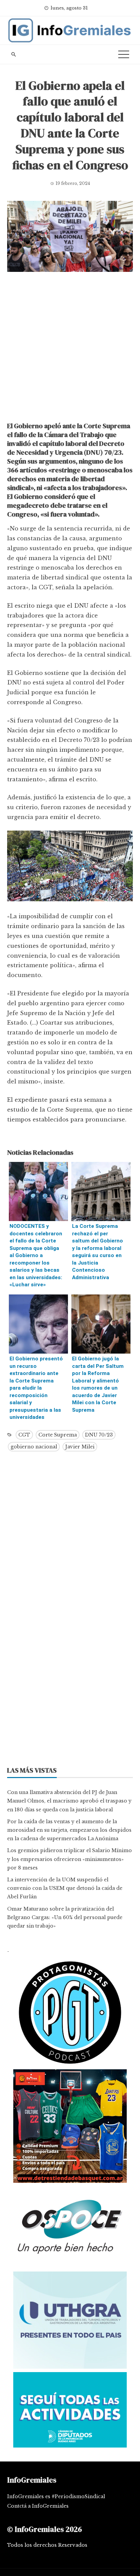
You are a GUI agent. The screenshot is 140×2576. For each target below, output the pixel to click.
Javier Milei (80, 1447)
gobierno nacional (34, 1447)
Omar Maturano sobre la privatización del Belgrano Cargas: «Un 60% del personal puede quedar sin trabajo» (65, 1917)
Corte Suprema (58, 1435)
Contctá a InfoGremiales (38, 2506)
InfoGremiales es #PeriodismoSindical (56, 2496)
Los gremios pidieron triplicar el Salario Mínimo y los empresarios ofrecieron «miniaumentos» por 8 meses (69, 1859)
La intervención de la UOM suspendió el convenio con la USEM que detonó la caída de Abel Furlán (65, 1888)
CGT (24, 1435)
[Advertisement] (70, 349)
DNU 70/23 (99, 1435)
